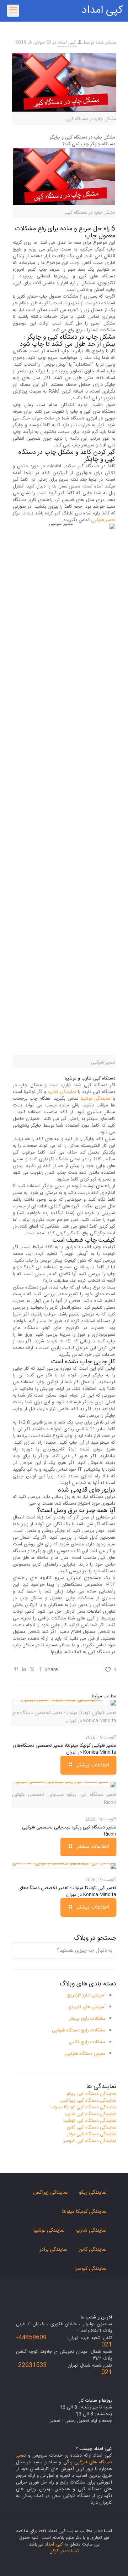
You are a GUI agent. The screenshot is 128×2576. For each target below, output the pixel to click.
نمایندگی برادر (53, 2250)
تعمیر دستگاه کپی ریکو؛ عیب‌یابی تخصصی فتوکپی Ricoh (69, 1831)
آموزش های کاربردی (87, 2007)
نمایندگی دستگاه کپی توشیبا (90, 2121)
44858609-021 (64, 2341)
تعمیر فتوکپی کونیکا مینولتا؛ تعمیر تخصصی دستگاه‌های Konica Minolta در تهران (65, 1749)
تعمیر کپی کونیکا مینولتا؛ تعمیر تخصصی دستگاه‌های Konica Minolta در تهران (67, 1891)
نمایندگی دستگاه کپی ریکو (92, 2094)
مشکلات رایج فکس (87, 2042)
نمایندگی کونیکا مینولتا (84, 2212)
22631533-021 (64, 2369)
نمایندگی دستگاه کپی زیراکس (88, 2101)
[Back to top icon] (113, 2561)
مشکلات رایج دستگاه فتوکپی (79, 2030)
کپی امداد (102, 10)
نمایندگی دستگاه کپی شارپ (90, 2114)
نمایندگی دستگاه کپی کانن (92, 2127)
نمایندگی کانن (92, 2250)
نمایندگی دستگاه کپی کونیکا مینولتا (83, 2107)
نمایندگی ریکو (93, 2193)
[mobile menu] (13, 11)
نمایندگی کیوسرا (90, 2269)
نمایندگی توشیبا (96, 1099)
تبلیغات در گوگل (64, 2551)
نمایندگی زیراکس (50, 2193)
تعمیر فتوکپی (103, 520)
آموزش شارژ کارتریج (86, 1995)
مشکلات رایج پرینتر (87, 2019)
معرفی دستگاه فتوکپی (85, 2054)
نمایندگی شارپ (62, 1092)
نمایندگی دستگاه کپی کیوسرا (89, 2141)
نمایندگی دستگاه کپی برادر (92, 2134)
